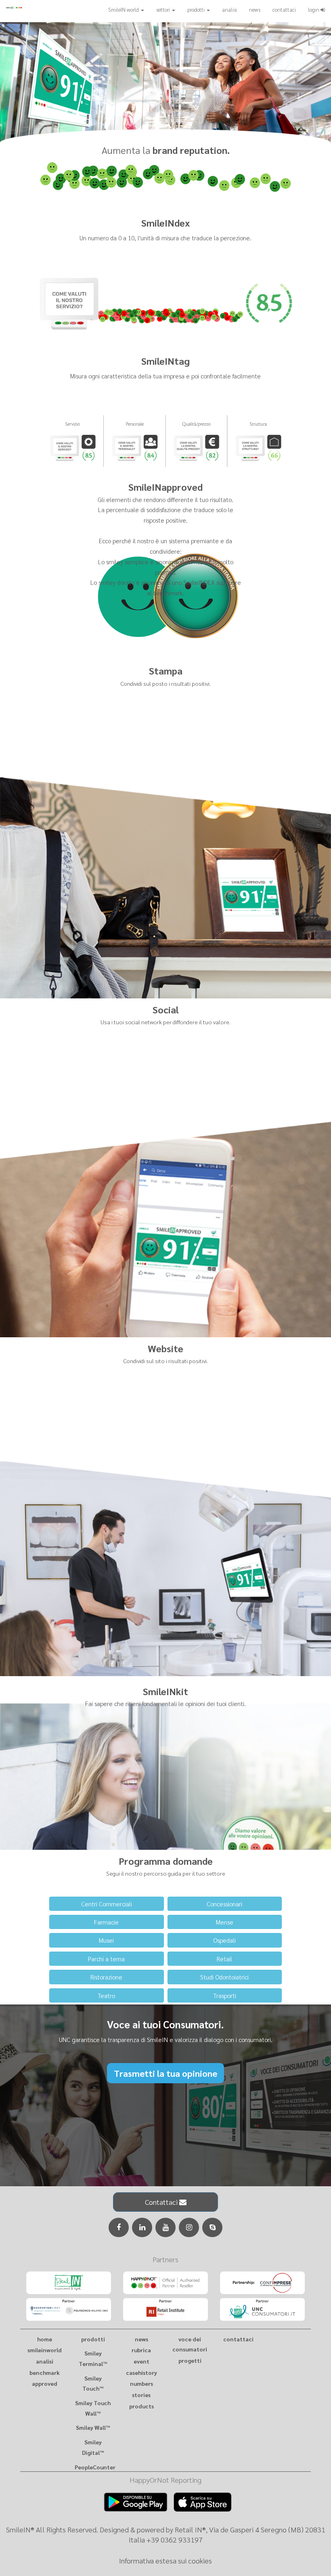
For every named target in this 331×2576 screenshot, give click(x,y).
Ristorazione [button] (106, 1977)
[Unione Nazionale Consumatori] (262, 2309)
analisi (229, 9)
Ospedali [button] (224, 1940)
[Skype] (212, 2227)
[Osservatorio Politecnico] (69, 2309)
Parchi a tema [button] (106, 1959)
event (141, 2361)
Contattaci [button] (162, 2202)
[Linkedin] (142, 2227)
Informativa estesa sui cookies (165, 2560)
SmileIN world (124, 9)
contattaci (284, 9)
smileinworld (45, 2350)
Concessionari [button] (224, 1904)
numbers (141, 2383)
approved (45, 2383)
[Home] (23, 7)
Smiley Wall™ (93, 2427)
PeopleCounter (95, 2467)
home (45, 2339)
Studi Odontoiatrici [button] (224, 1977)
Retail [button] (224, 1959)
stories (141, 2395)
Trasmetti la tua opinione (165, 2073)
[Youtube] (165, 2227)
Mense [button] (225, 1922)
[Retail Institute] (165, 2309)
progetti (190, 2360)
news (255, 9)
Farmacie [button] (106, 1922)
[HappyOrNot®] (165, 2283)
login (314, 9)
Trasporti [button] (225, 1995)
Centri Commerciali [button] (107, 1904)
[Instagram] (189, 2227)
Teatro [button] (106, 1995)
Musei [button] (106, 1940)
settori (164, 9)
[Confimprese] (262, 2283)
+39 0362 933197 (175, 2539)
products (141, 2406)
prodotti (197, 9)
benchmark (45, 2372)
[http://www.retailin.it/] (69, 2283)
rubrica (141, 2350)
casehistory (141, 2372)
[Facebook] (119, 2227)
